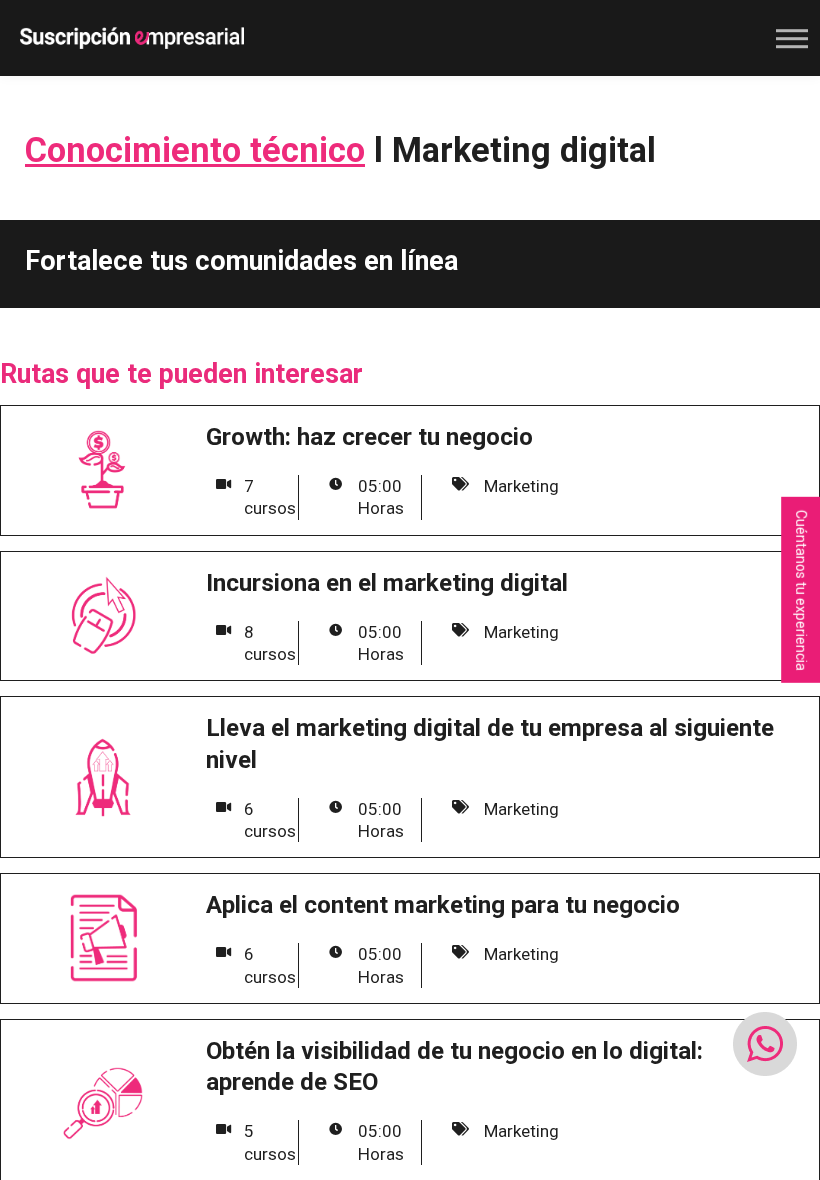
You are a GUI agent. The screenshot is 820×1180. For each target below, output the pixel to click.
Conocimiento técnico (195, 150)
